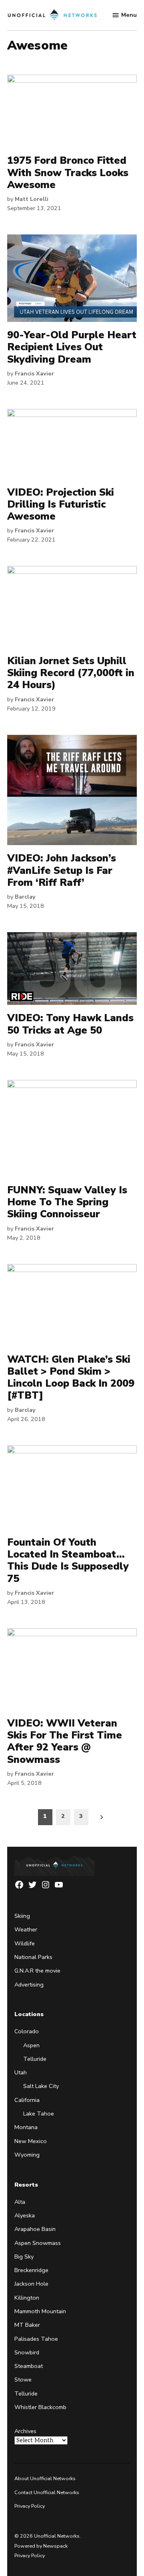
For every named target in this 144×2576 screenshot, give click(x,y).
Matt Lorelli (32, 199)
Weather (26, 1929)
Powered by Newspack (41, 2546)
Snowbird (27, 2352)
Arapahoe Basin (35, 2229)
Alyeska (25, 2215)
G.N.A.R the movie (37, 1971)
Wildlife (25, 1943)
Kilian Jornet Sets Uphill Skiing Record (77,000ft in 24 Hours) (71, 673)
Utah (21, 2072)
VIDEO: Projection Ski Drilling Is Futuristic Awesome (61, 504)
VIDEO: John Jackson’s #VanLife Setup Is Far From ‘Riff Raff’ (62, 870)
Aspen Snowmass (38, 2243)
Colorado (27, 2031)
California (27, 2100)
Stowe (23, 2380)
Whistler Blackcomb (40, 2407)
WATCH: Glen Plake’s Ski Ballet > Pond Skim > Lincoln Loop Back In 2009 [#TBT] (71, 1378)
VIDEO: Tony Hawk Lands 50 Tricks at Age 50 (70, 1024)
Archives (25, 2431)
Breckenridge (31, 2270)
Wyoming (27, 2155)
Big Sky (24, 2256)
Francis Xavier (34, 373)
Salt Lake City (41, 2086)
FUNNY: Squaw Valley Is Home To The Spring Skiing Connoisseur (67, 1202)
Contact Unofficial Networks (47, 2492)
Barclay (25, 897)
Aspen (31, 2045)
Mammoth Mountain (40, 2311)
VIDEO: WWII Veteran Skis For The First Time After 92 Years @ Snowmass (65, 1741)
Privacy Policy (30, 2506)
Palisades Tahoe (36, 2339)
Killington (27, 2298)
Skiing (22, 1916)
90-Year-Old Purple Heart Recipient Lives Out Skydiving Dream (72, 347)
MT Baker (27, 2325)
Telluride (35, 2059)
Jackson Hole (31, 2284)
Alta (20, 2202)
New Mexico (31, 2141)
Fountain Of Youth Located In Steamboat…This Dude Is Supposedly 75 (68, 1561)
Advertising (29, 1985)
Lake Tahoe (39, 2114)
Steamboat (29, 2366)
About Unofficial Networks (45, 2478)
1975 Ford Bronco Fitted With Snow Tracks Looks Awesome (68, 173)
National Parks (33, 1957)
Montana (26, 2127)
